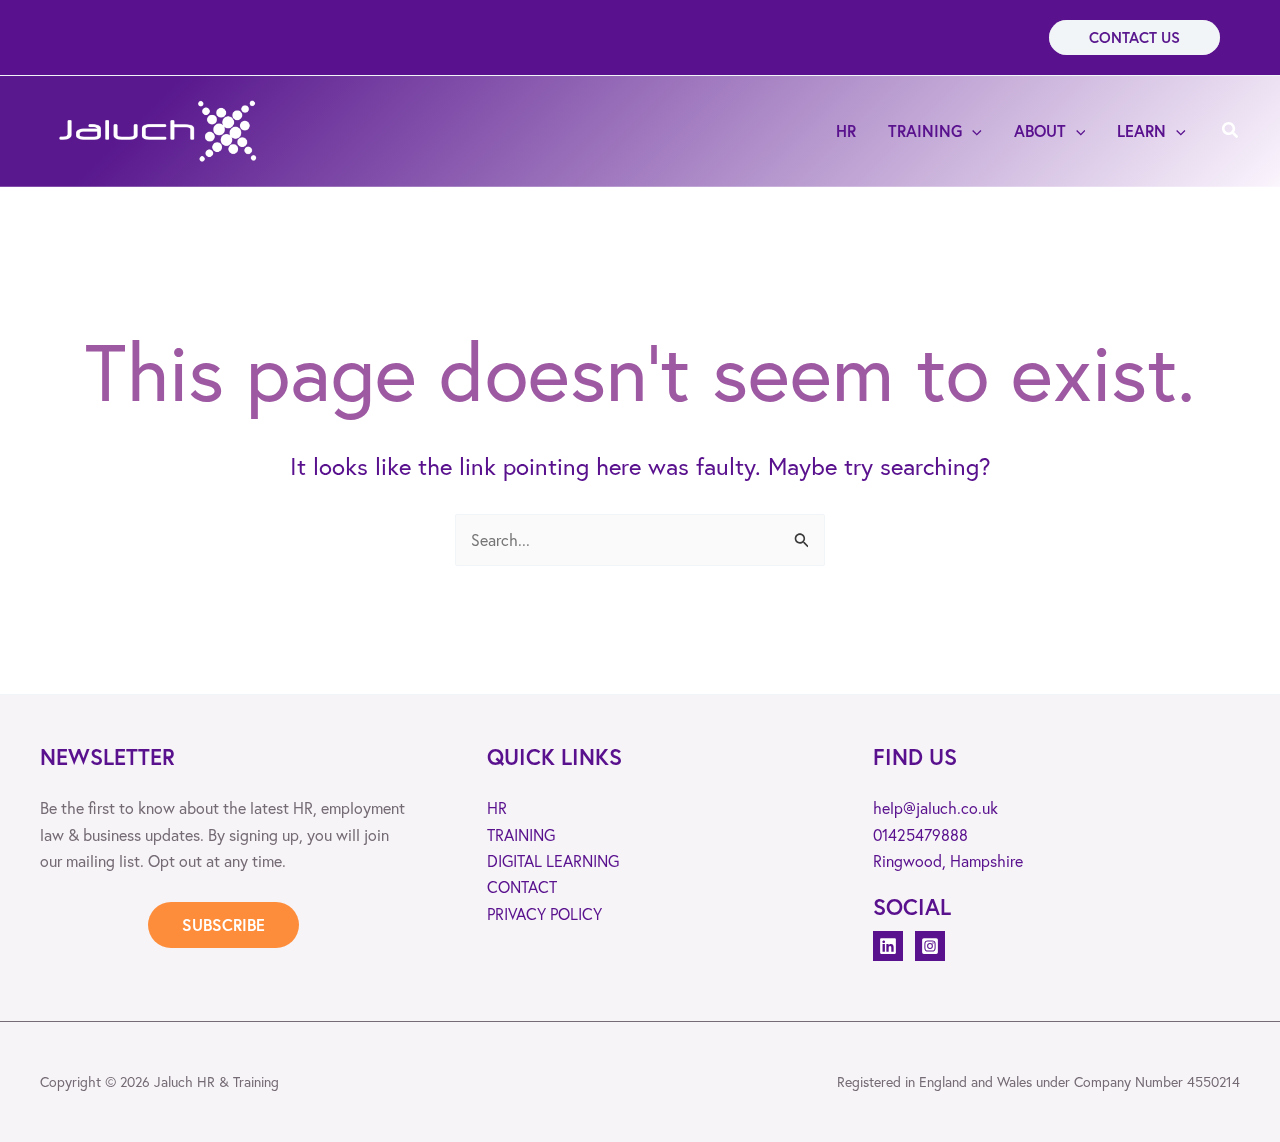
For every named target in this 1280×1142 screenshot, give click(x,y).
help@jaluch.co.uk (935, 807)
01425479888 (920, 834)
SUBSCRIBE (223, 924)
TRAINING (521, 834)
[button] (1134, 37)
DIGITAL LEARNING (553, 860)
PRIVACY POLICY (544, 913)
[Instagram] (930, 946)
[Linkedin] (888, 946)
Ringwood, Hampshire (948, 860)
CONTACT (522, 886)
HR (497, 807)
